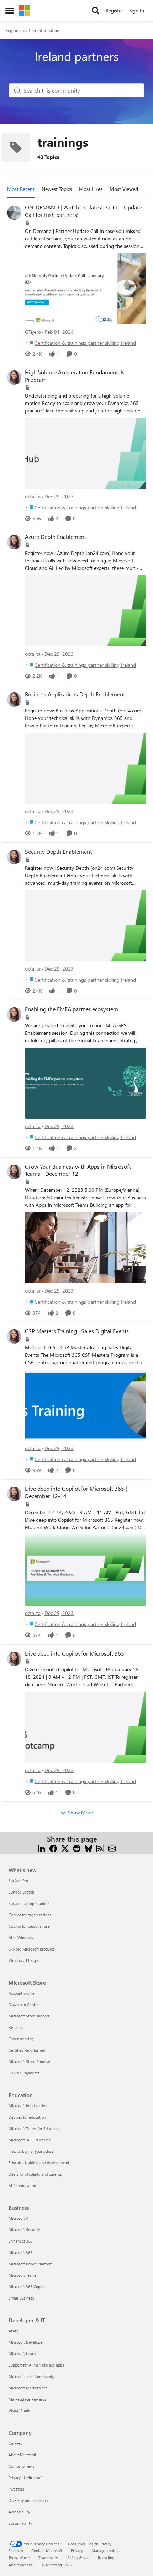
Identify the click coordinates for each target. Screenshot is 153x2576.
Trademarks (49, 2558)
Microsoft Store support (29, 2016)
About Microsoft (22, 2455)
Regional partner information (32, 30)
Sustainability (20, 2523)
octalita (33, 496)
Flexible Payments (24, 2073)
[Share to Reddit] (77, 1847)
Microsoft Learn (22, 2354)
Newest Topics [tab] (57, 189)
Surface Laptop (21, 1892)
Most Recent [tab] (21, 189)
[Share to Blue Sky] (88, 1847)
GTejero (33, 332)
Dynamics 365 (21, 2241)
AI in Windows (21, 1938)
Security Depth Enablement (58, 852)
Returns (15, 2027)
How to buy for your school (31, 2151)
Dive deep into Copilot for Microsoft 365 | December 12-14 (76, 1492)
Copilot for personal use (29, 1926)
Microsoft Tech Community (31, 2376)
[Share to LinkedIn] (41, 1847)
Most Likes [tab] (91, 189)
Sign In (137, 11)
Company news (22, 2466)
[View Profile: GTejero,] (14, 213)
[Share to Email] (112, 1847)
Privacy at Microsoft (26, 2478)
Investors (16, 2489)
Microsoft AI (19, 2218)
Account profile (22, 1993)
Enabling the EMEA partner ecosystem (72, 1009)
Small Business (21, 2298)
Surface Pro (18, 1881)
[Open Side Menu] (10, 11)
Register (114, 11)
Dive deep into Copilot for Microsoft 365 (75, 1653)
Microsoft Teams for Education (35, 2128)
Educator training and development (39, 2163)
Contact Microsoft (47, 2551)
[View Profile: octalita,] (14, 378)
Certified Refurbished (27, 2050)
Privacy (77, 2551)
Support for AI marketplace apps (36, 2365)
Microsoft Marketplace (28, 2388)
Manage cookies (105, 2551)
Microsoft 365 (20, 2252)
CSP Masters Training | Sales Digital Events (77, 1331)
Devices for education (27, 2117)
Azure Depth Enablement (56, 537)
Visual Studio (20, 2411)
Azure (14, 2331)
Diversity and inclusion (28, 2500)
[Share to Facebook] (53, 1847)
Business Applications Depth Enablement (75, 694)
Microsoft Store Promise (29, 2061)
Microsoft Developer (26, 2342)
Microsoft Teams (23, 2275)
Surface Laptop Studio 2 (29, 1903)
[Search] (96, 11)
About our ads (21, 2565)
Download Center (24, 2004)
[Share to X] (65, 1847)
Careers (15, 2443)
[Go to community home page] (25, 11)
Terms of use (19, 2558)
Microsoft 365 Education (30, 2140)
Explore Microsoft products (32, 1949)
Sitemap (16, 2551)
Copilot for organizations (30, 1915)
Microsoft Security (24, 2230)
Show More (80, 1812)
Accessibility (19, 2512)
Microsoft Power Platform (30, 2264)
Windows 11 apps (24, 1960)
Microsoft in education (28, 2106)
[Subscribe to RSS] (100, 1847)
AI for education (22, 2185)
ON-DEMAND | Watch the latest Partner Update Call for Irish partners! (83, 211)
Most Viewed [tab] (124, 189)
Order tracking (21, 2039)
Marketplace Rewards (27, 2399)
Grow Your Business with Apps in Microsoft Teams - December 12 (78, 1170)
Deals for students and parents (35, 2174)
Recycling (106, 2558)
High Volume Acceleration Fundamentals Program (75, 376)
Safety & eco (78, 2558)
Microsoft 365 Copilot (27, 2287)
